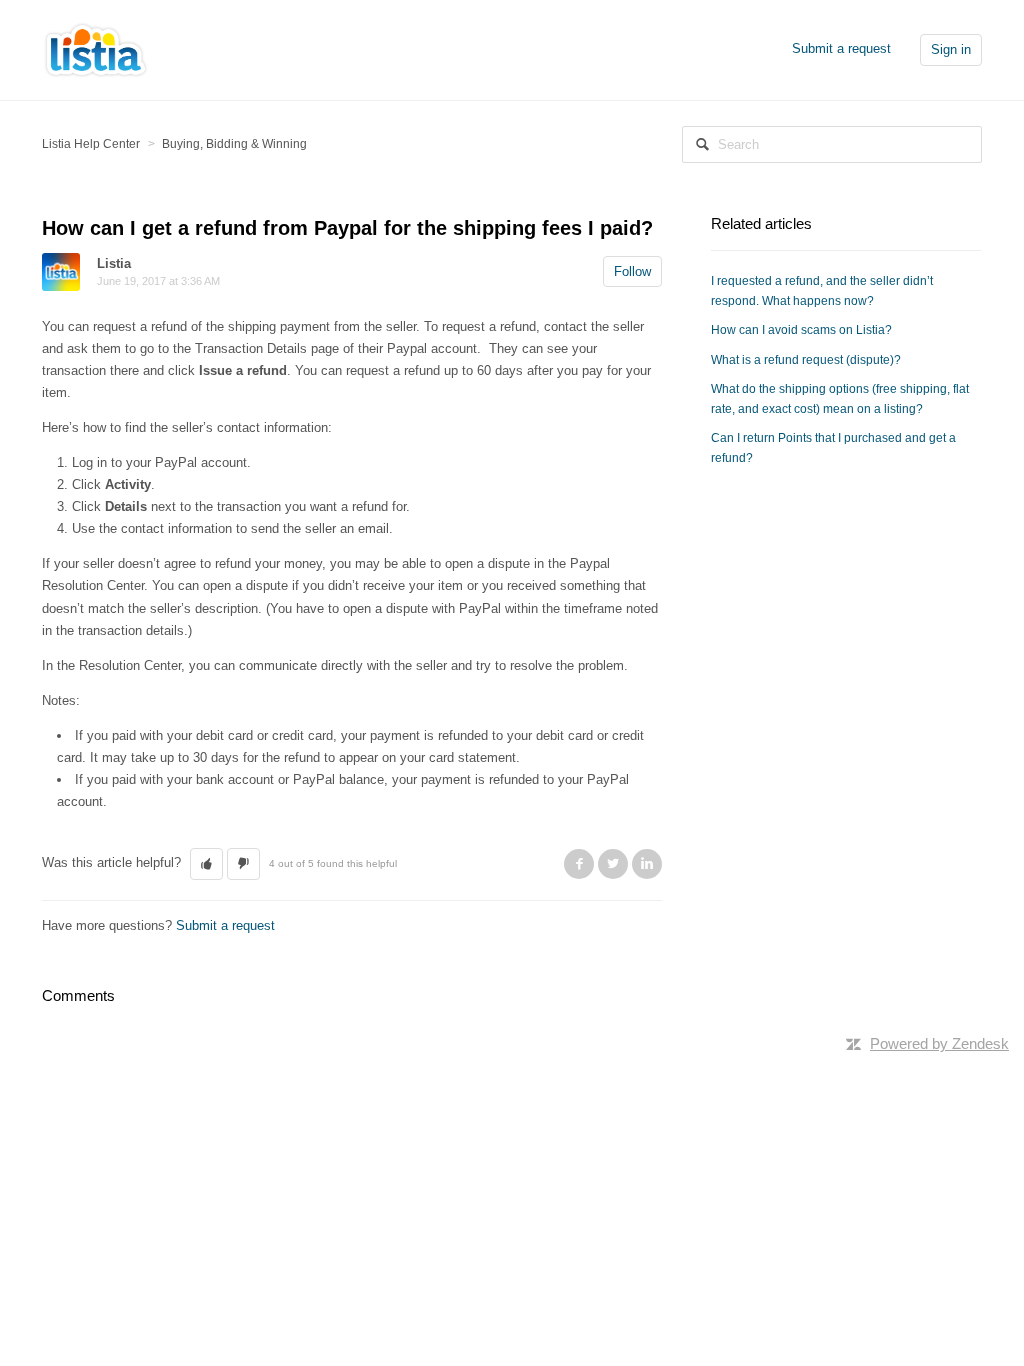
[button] (206, 864)
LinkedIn (647, 864)
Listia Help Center (91, 144)
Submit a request (841, 48)
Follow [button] (632, 271)
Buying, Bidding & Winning (234, 144)
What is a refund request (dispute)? (806, 360)
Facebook (579, 864)
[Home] (96, 48)
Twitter (613, 864)
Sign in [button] (951, 49)
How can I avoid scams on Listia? (801, 330)
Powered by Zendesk (939, 1043)
